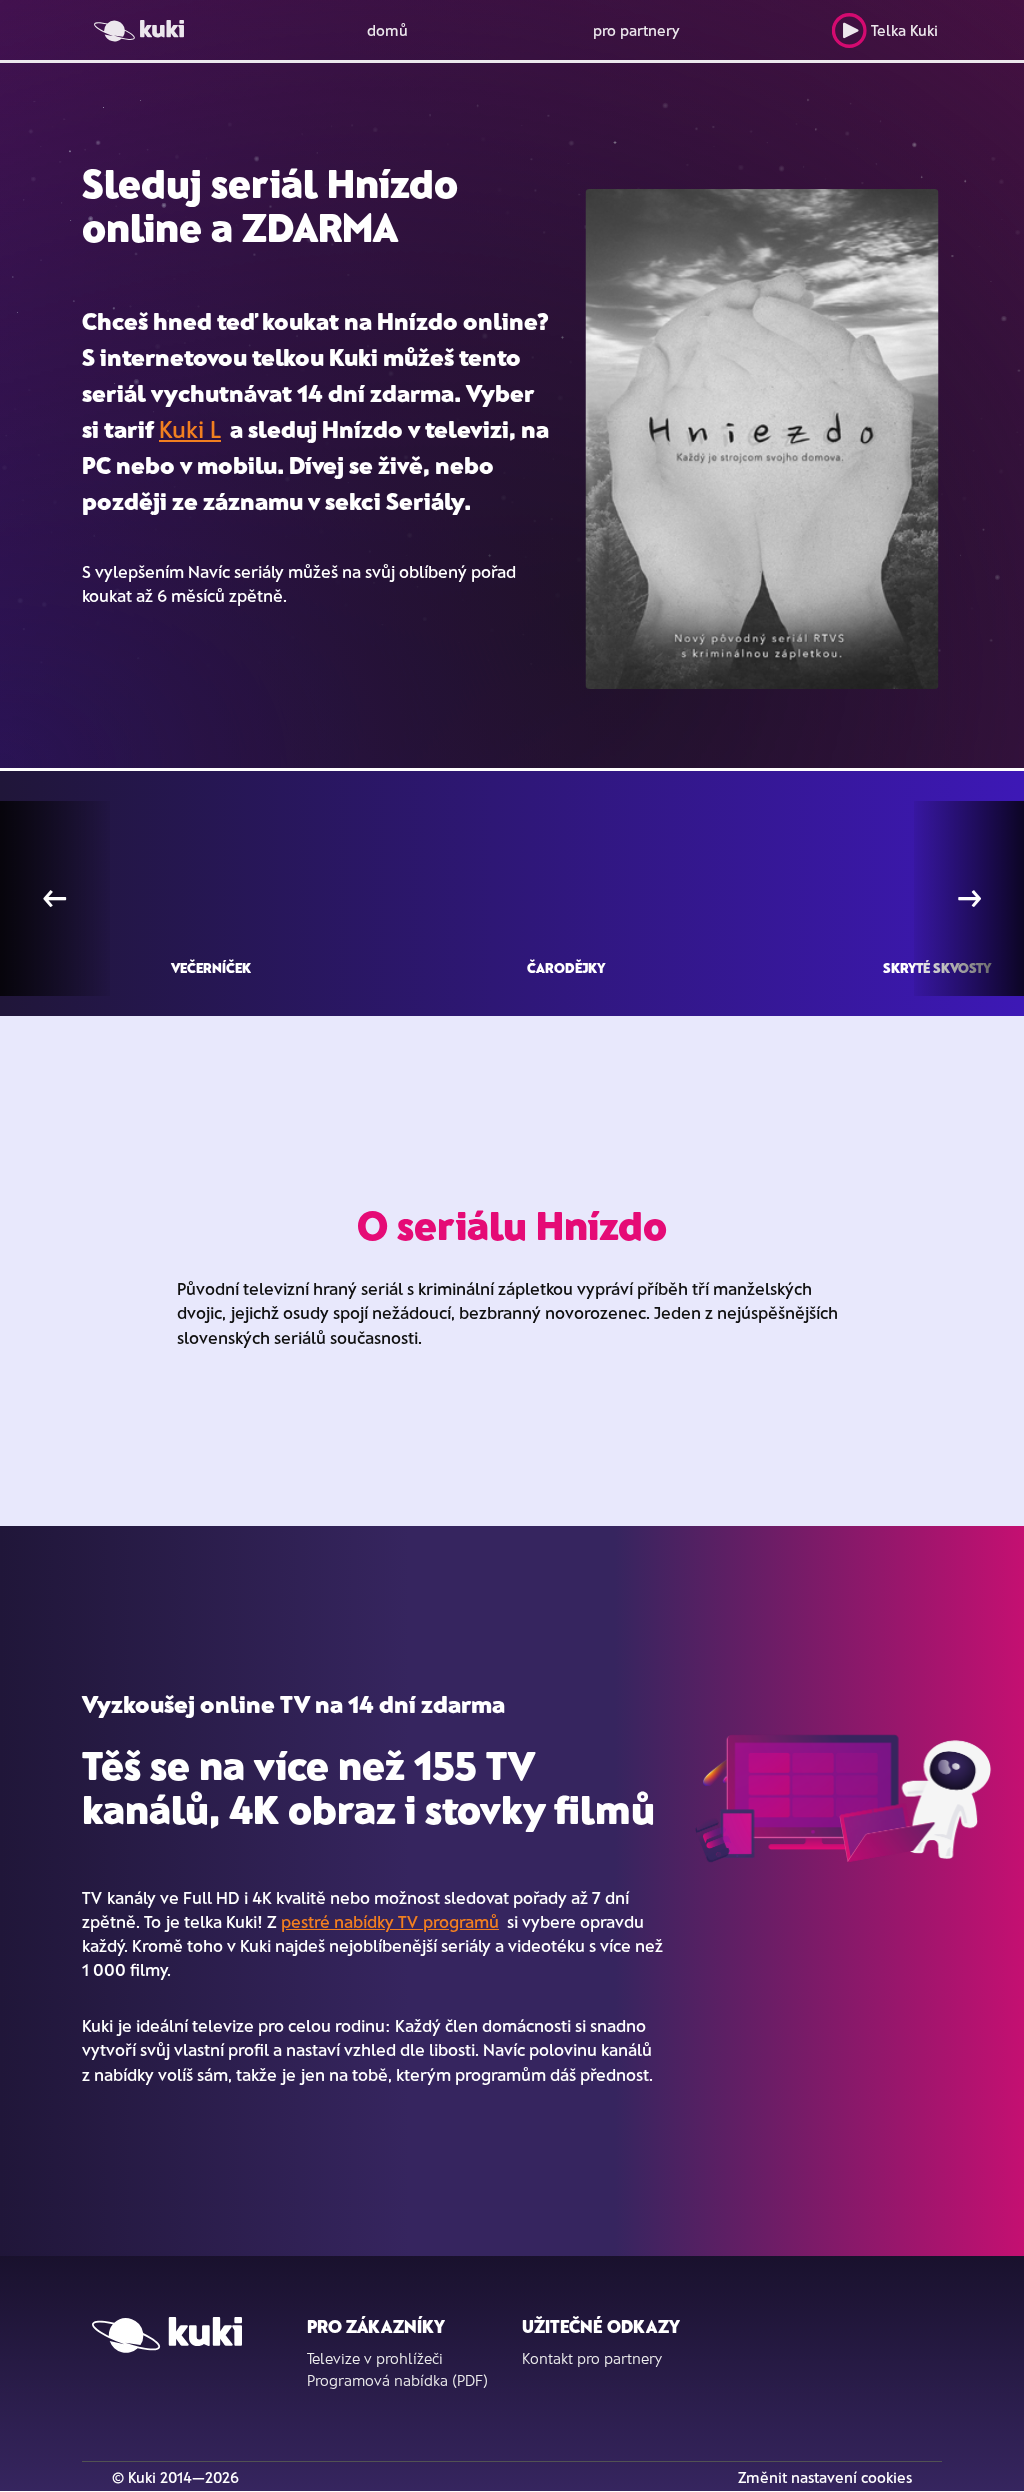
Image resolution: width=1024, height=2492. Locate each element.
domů (387, 30)
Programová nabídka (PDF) (397, 2380)
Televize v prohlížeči (375, 2358)
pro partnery (636, 30)
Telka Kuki (904, 30)
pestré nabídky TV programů (390, 1921)
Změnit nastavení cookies (825, 2477)
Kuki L (190, 428)
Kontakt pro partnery (592, 2358)
